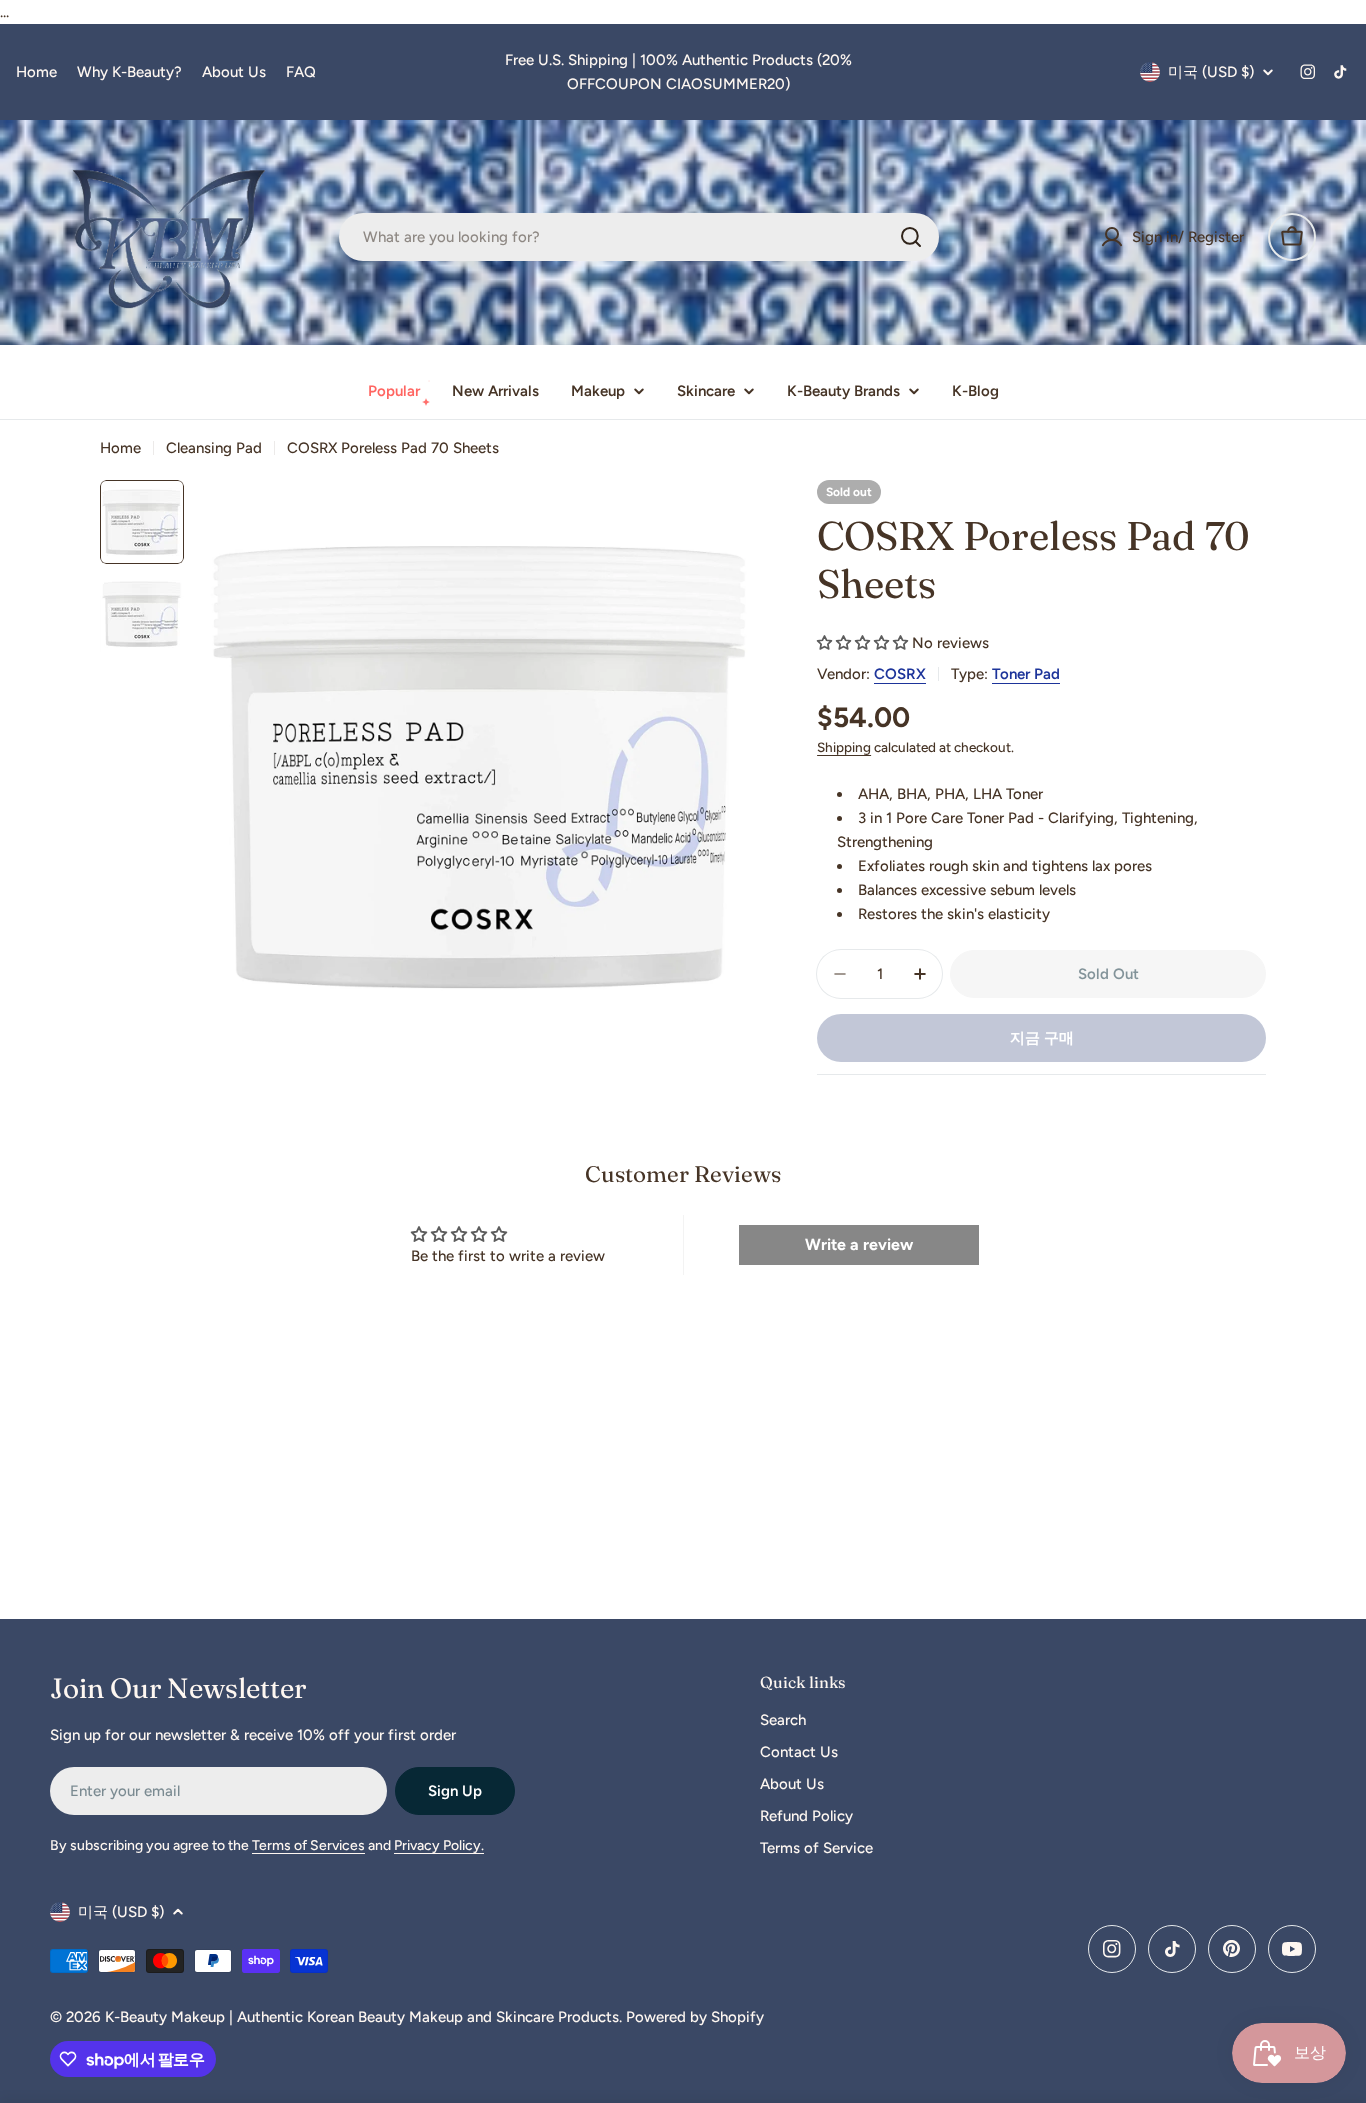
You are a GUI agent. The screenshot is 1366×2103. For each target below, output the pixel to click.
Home (36, 72)
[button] (862, 643)
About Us (234, 72)
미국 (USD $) (1211, 72)
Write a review (859, 1244)
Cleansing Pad (214, 448)
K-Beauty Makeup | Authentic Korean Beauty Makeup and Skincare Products (362, 2017)
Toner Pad (1026, 674)
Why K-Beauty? (129, 72)
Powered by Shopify (695, 2017)
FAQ (301, 72)
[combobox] (639, 237)
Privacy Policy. (439, 1845)
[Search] (911, 237)
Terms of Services (308, 1845)
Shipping (844, 747)
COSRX (900, 674)
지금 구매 (1042, 1038)
